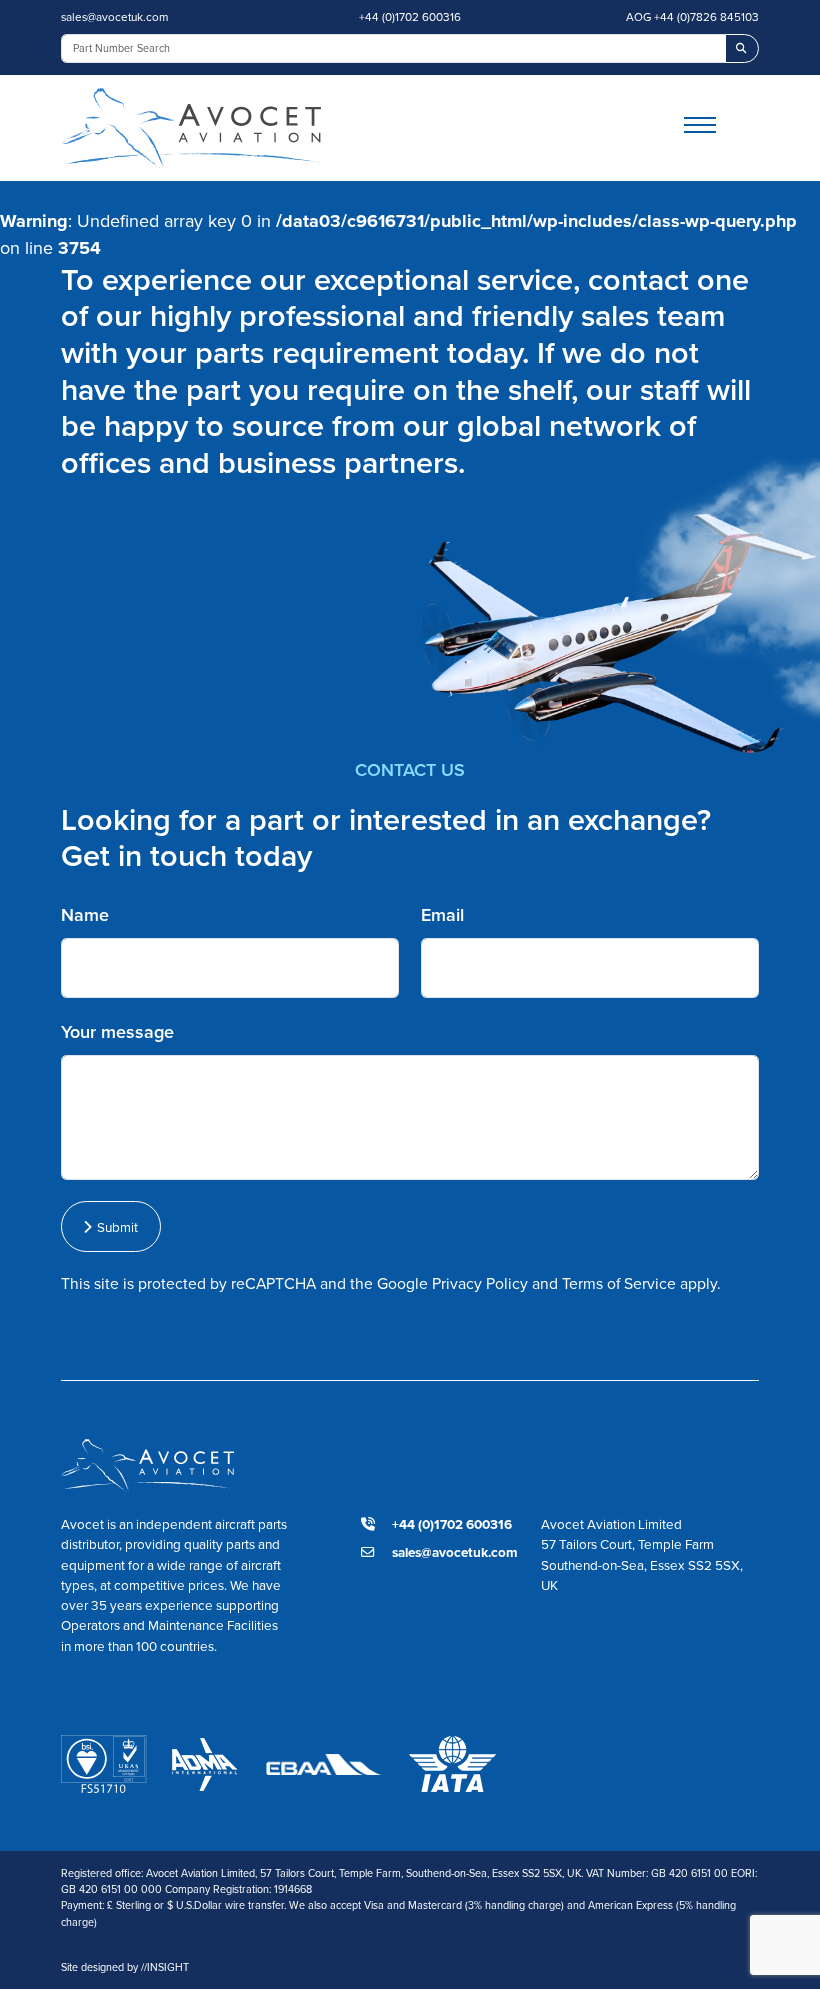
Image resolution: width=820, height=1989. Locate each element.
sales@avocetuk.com (114, 17)
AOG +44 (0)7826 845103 (692, 17)
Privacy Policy (480, 1283)
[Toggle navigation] (721, 127)
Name (85, 915)
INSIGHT (165, 1967)
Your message (117, 1032)
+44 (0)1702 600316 (410, 17)
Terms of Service (619, 1283)
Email (442, 915)
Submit (114, 1227)
